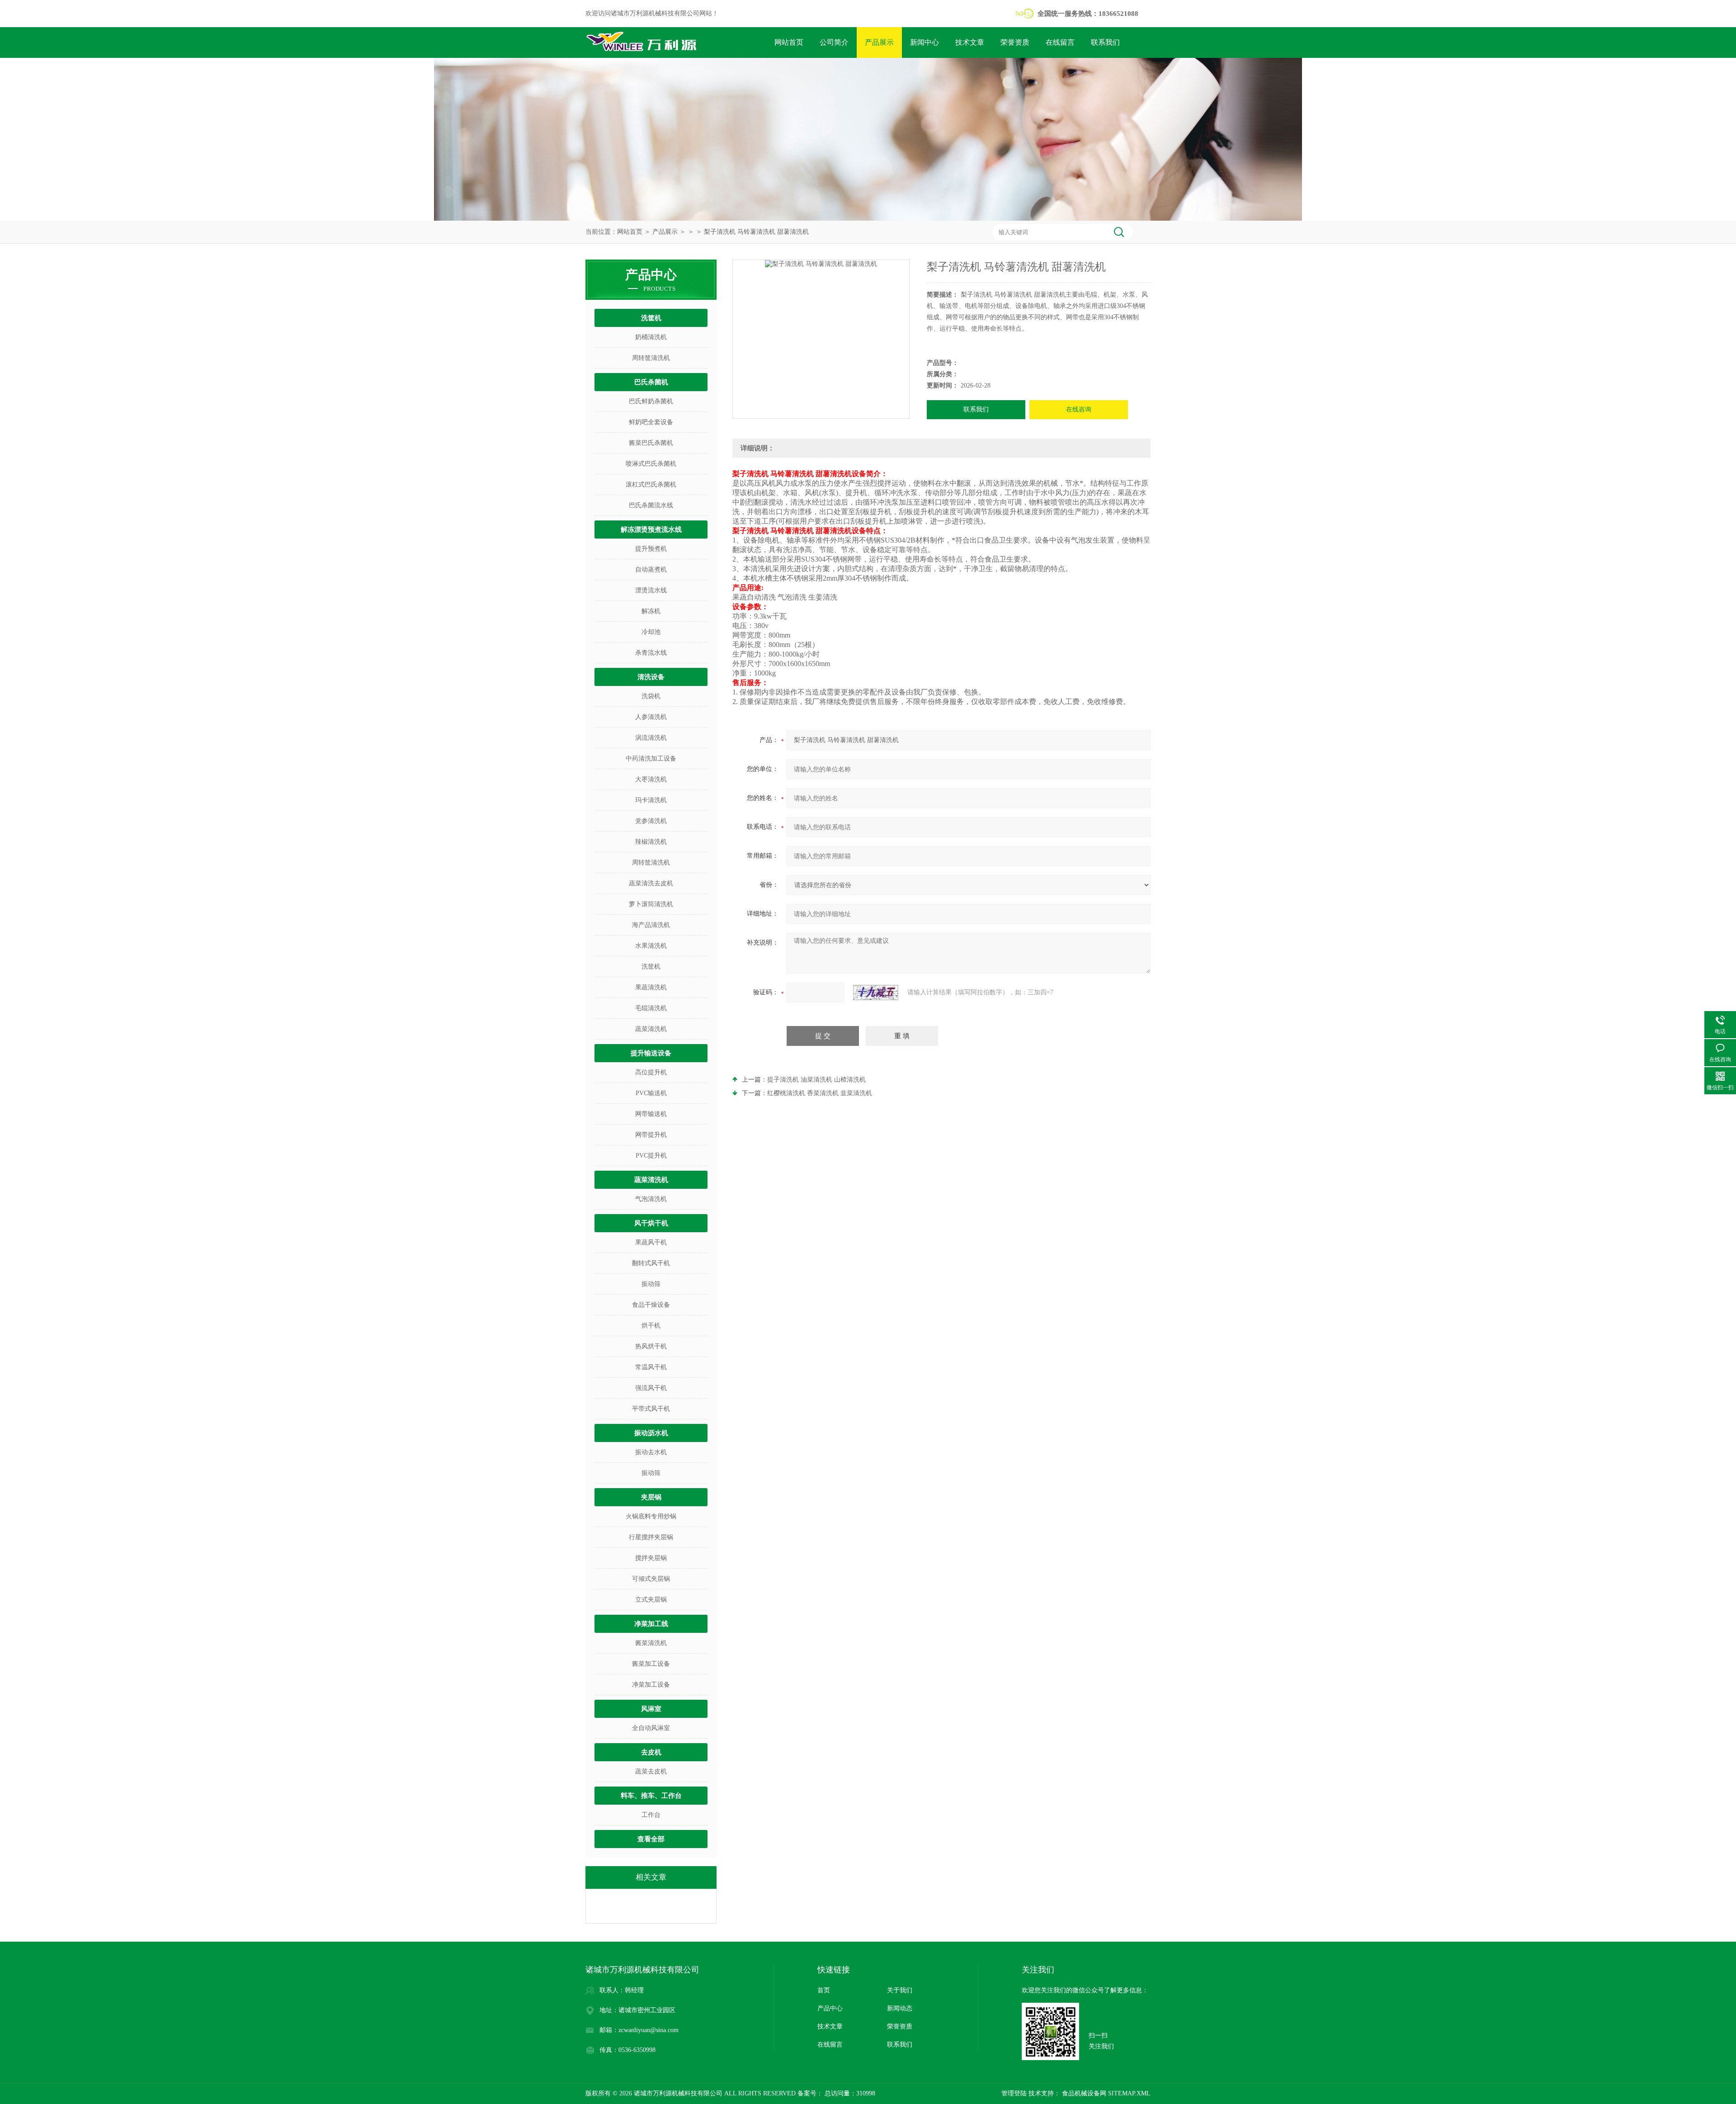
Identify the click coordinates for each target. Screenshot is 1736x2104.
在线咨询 (1079, 409)
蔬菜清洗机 (651, 1029)
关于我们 (900, 1990)
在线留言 (1060, 42)
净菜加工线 (651, 1624)
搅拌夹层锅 (651, 1558)
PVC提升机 (651, 1156)
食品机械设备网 (1083, 2093)
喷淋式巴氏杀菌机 (651, 464)
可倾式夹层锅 (651, 1579)
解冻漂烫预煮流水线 (651, 530)
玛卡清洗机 (651, 800)
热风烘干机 (651, 1346)
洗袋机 (651, 696)
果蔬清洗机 (651, 987)
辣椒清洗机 (651, 842)
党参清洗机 (651, 821)
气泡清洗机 (651, 1199)
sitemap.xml (1129, 2093)
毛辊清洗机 (651, 1008)
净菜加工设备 (651, 1685)
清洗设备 (651, 677)
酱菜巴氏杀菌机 (651, 443)
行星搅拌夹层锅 (651, 1537)
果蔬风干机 (651, 1242)
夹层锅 (651, 1497)
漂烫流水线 (651, 590)
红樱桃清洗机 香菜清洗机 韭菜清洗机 (820, 1093)
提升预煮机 (651, 549)
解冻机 (651, 611)
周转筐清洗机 (651, 358)
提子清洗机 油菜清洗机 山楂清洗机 (816, 1080)
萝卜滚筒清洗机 (651, 904)
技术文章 (970, 42)
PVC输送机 (651, 1093)
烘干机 (651, 1326)
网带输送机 (651, 1114)
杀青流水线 (651, 653)
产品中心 (830, 2008)
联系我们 (1105, 42)
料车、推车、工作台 (651, 1796)
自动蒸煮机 (651, 570)
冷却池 (651, 632)
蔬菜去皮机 (651, 1771)
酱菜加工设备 (651, 1664)
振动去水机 (651, 1452)
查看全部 (651, 1839)
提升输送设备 (651, 1053)
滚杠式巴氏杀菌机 (651, 485)
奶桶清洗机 (651, 337)
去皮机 (651, 1752)
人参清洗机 (651, 717)
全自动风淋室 (651, 1728)
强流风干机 (651, 1388)
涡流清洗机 (651, 738)
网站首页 (789, 42)
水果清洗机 (651, 946)
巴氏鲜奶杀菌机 (651, 401)
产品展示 (879, 42)
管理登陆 (1014, 2093)
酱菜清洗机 (651, 1643)
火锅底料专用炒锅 (651, 1516)
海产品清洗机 (651, 925)
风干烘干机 (651, 1223)
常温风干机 (651, 1367)
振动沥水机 (651, 1433)
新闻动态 (900, 2008)
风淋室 (651, 1709)
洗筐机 (651, 318)
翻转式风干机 (651, 1263)
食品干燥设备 (651, 1305)
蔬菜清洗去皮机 (651, 883)
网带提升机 (651, 1135)
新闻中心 (925, 42)
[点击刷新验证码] (876, 993)
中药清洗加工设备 (651, 759)
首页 (824, 1990)
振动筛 (651, 1284)
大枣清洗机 (651, 779)
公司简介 (834, 42)
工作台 (651, 1815)
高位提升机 (651, 1072)
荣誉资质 (1015, 42)
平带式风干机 (651, 1409)
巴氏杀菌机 (651, 382)
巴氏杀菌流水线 (651, 505)
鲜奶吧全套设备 (651, 422)
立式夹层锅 (651, 1600)
